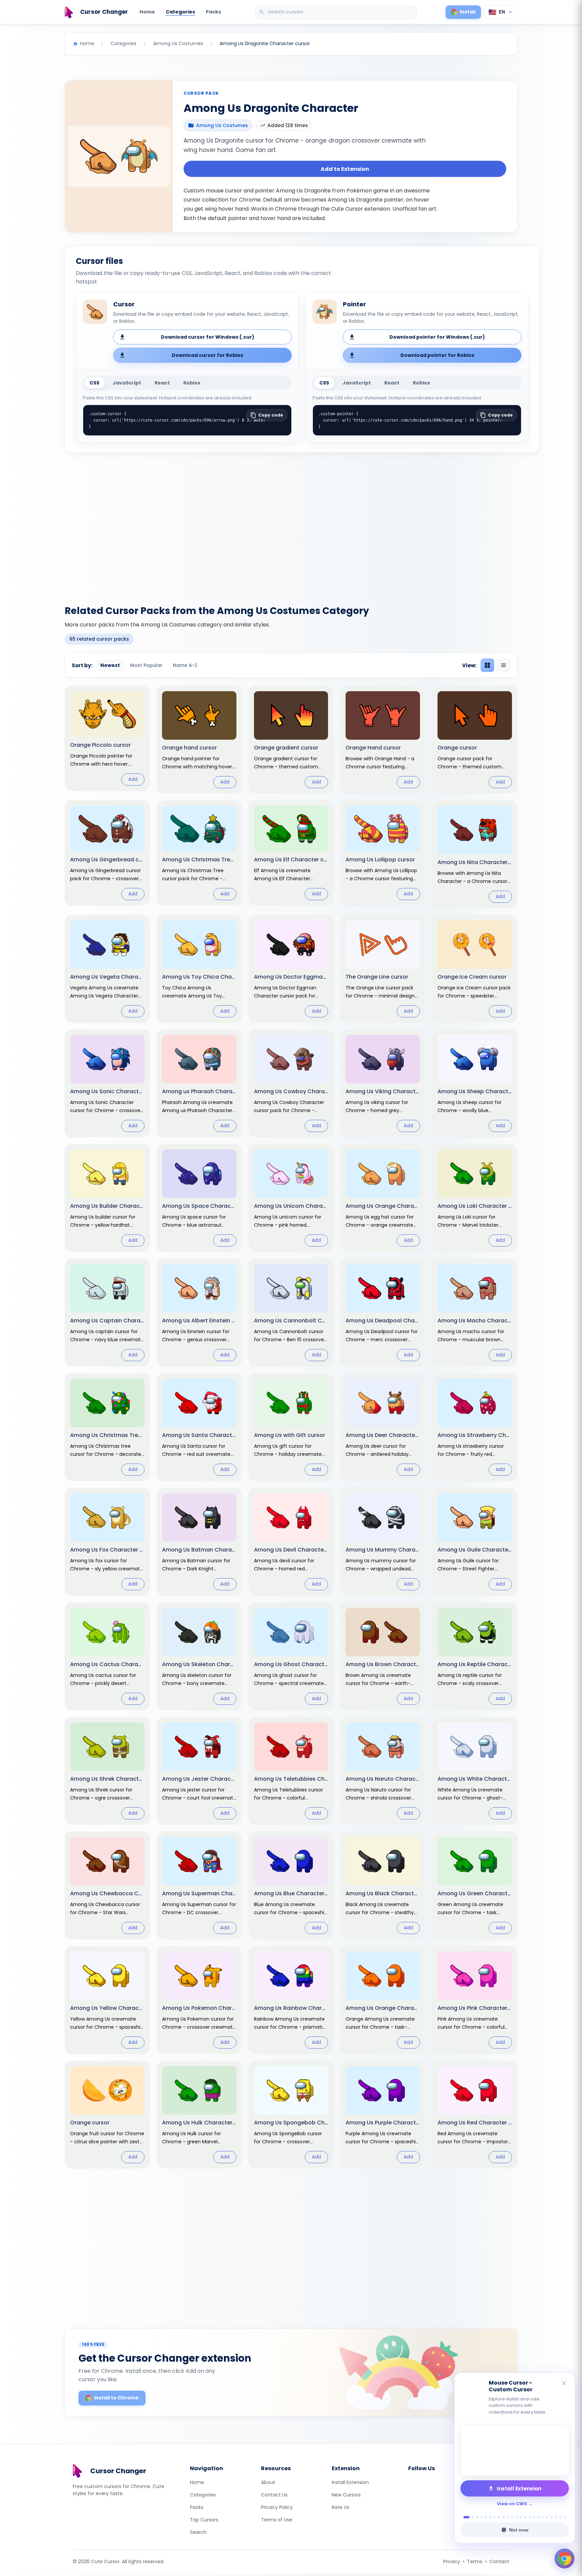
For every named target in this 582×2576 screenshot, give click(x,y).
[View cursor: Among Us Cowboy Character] (291, 1083)
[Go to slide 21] (556, 2517)
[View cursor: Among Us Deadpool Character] (383, 1313)
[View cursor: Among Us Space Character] (199, 1198)
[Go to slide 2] (471, 2517)
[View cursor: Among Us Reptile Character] (475, 1656)
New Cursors (346, 2495)
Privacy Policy (277, 2507)
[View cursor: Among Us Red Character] (475, 2115)
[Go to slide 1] (465, 2517)
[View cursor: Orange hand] (199, 740)
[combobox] (336, 12)
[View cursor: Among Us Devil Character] (291, 1542)
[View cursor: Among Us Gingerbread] (107, 853)
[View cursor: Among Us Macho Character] (475, 1313)
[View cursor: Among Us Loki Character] (475, 1198)
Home (147, 12)
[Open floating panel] (564, 2558)
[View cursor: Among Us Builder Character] (107, 1198)
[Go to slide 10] (508, 2517)
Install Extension (350, 2482)
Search (198, 2532)
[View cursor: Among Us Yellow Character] (107, 2000)
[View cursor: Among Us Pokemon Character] (199, 2000)
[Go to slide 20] (552, 2517)
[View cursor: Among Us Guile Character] (475, 1542)
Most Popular (146, 665)
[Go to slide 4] (481, 2517)
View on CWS (512, 2504)
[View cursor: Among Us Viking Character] (383, 1083)
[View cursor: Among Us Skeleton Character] (199, 1656)
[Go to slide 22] (560, 2517)
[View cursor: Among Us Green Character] (475, 1885)
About (268, 2482)
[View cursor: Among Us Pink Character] (475, 2000)
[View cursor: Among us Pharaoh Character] (199, 1083)
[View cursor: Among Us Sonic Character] (107, 1083)
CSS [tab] (94, 383)
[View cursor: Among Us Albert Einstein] (199, 1313)
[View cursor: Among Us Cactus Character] (107, 1656)
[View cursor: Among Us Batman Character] (199, 1542)
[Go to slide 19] (547, 2517)
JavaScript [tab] (127, 383)
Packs (213, 12)
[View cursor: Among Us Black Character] (383, 1885)
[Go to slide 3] (477, 2517)
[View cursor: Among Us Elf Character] (291, 853)
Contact (499, 2562)
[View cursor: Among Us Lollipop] (383, 853)
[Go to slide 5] (486, 2517)
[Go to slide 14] (525, 2517)
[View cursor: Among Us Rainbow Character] (291, 2000)
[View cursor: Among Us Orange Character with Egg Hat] (383, 1198)
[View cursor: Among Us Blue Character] (291, 1885)
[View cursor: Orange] (475, 740)
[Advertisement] (291, 525)
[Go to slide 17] (538, 2517)
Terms (475, 2562)
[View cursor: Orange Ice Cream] (475, 969)
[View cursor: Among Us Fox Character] (107, 1542)
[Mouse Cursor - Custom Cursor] (515, 2450)
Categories (180, 12)
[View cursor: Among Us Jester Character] (199, 1771)
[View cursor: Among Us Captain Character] (107, 1313)
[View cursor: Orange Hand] (383, 740)
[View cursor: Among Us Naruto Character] (383, 1771)
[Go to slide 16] (534, 2517)
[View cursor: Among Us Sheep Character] (475, 1083)
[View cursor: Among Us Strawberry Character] (475, 1427)
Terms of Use (277, 2520)
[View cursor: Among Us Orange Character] (383, 2000)
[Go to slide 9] (503, 2517)
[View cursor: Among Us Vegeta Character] (107, 969)
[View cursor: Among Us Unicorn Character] (291, 1198)
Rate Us (341, 2507)
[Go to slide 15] (530, 2517)
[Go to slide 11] (512, 2517)
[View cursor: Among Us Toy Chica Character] (199, 969)
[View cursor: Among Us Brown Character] (383, 1656)
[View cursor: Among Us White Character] (475, 1771)
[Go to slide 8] (499, 2517)
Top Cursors (204, 2520)
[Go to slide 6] (490, 2517)
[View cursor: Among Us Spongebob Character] (291, 2115)
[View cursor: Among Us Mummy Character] (383, 1542)
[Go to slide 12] (516, 2517)
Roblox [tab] (192, 383)
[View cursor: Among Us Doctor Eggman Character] (291, 969)
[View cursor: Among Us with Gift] (291, 1427)
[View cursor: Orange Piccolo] (107, 738)
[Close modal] (367, 1245)
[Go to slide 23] (565, 2517)
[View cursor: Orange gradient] (291, 740)
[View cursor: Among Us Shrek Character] (107, 1771)
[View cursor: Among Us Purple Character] (383, 2115)
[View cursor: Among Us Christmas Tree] (199, 853)
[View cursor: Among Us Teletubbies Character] (291, 1771)
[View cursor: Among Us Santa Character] (199, 1427)
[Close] (564, 2384)
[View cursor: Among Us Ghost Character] (291, 1656)
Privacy (452, 2562)
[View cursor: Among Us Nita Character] (475, 854)
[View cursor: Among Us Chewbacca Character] (107, 1885)
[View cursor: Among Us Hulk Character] (199, 2115)
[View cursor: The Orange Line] (383, 969)
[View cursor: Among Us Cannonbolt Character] (291, 1313)
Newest (110, 665)
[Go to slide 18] (543, 2517)
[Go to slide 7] (495, 2517)
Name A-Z (185, 665)
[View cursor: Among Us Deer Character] (383, 1427)
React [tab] (162, 383)
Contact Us (274, 2495)
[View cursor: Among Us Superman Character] (199, 1885)
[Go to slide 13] (521, 2517)
